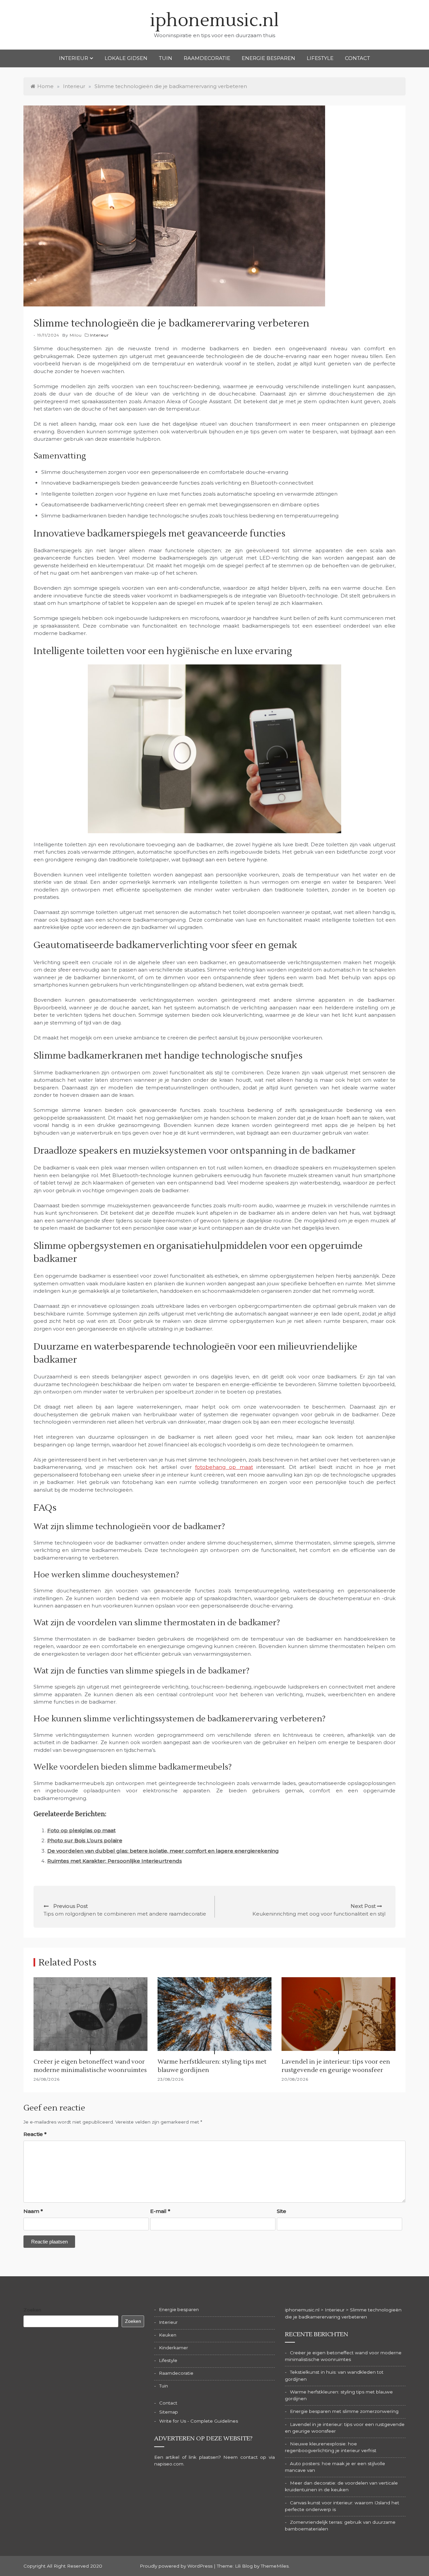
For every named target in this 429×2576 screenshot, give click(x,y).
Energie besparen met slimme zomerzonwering (344, 2411)
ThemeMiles (275, 2566)
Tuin (166, 58)
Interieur (74, 58)
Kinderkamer (174, 2348)
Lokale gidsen (126, 58)
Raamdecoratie (207, 58)
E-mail (160, 2211)
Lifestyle (320, 58)
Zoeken (32, 2310)
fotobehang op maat (224, 1467)
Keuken (168, 2335)
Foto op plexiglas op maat (81, 1830)
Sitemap (169, 2412)
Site (282, 2211)
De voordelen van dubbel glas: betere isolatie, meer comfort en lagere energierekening (163, 1851)
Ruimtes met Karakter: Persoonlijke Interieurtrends (115, 1861)
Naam (33, 2211)
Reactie (35, 2134)
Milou (76, 335)
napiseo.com (169, 2464)
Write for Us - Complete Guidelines (199, 2421)
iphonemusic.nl (214, 21)
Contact (357, 58)
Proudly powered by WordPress (177, 2566)
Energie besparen (268, 58)
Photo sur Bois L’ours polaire (85, 1840)
